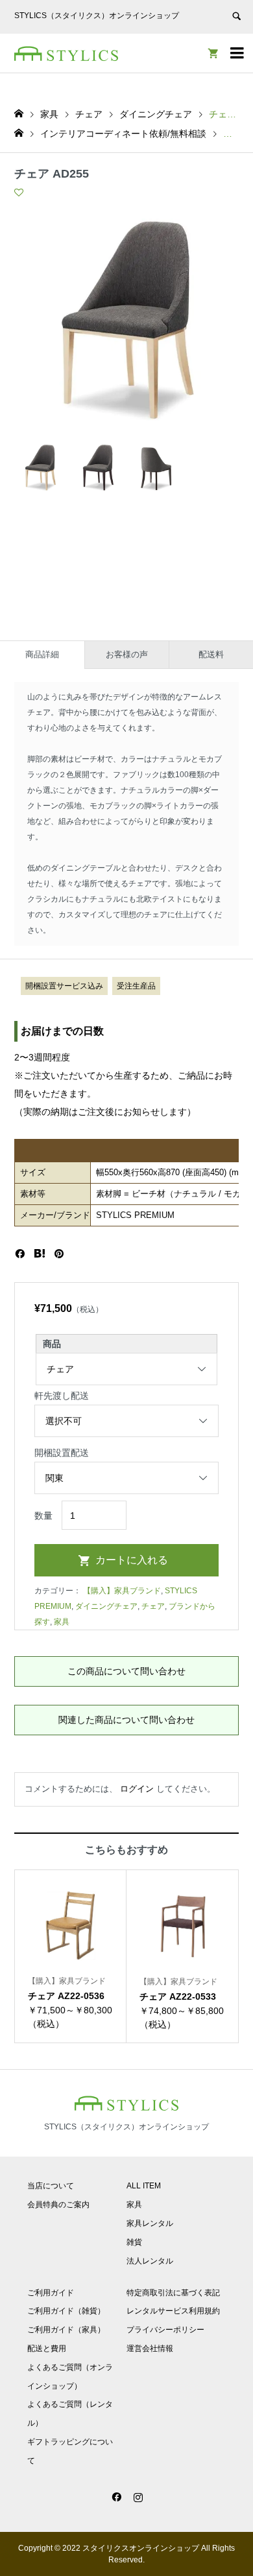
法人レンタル (150, 2261)
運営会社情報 (150, 2348)
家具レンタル (150, 2223)
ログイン (137, 1789)
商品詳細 (42, 654)
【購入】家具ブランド (122, 1591)
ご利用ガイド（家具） (66, 2330)
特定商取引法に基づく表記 (173, 2293)
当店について (51, 2186)
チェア (153, 1606)
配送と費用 (47, 2348)
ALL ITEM (144, 2186)
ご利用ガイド (51, 2293)
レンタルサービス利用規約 (173, 2311)
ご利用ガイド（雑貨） (66, 2311)
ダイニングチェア (106, 1606)
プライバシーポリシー (165, 2330)
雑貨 (134, 2242)
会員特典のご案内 (58, 2205)
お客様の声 (127, 654)
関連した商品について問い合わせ (126, 1720)
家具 (62, 1622)
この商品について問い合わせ (126, 1671)
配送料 (211, 654)
